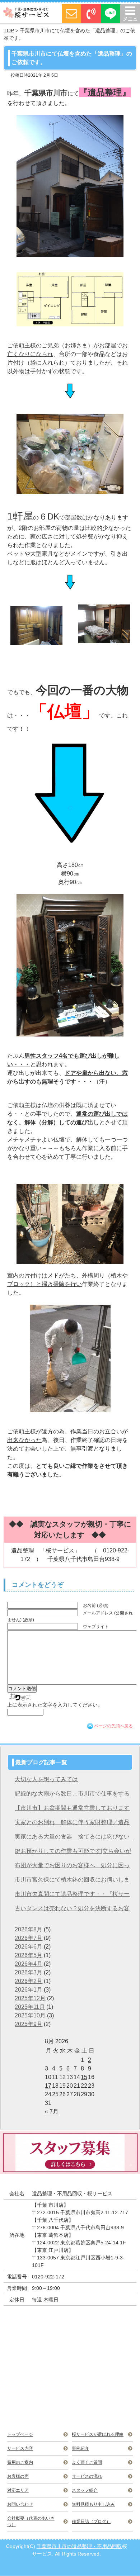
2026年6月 (29, 1947)
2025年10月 (30, 2015)
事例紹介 (80, 2448)
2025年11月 (30, 2007)
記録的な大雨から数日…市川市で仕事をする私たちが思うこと (72, 1796)
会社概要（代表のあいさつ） (31, 2522)
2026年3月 (29, 1972)
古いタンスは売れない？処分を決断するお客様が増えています (72, 1910)
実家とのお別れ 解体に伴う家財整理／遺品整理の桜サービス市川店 (72, 1824)
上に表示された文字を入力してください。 (55, 1705)
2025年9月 (29, 2024)
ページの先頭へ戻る (113, 1726)
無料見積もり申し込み (93, 2504)
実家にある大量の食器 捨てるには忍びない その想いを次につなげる (73, 1839)
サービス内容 (20, 2448)
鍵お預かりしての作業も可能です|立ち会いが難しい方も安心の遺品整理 (73, 1853)
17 (48, 2086)
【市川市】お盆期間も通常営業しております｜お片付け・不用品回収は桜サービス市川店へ (72, 1810)
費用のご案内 (20, 2462)
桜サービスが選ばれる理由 (98, 2434)
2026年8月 (29, 1929)
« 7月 (52, 2112)
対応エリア (18, 2490)
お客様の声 (18, 2476)
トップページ (20, 2434)
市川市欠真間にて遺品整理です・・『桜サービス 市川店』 (72, 1896)
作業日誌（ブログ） (91, 2522)
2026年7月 (29, 1938)
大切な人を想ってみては (46, 1779)
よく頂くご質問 (87, 2462)
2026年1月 (29, 1990)
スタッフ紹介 (85, 2490)
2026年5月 (29, 1955)
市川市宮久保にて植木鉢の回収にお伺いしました (72, 1882)
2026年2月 (29, 1981)
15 (84, 2077)
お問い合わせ (20, 2504)
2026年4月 (29, 1964)
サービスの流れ (87, 2476)
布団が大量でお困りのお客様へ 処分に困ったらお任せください (72, 1867)
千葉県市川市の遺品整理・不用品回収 (79, 2546)
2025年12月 (30, 1998)
